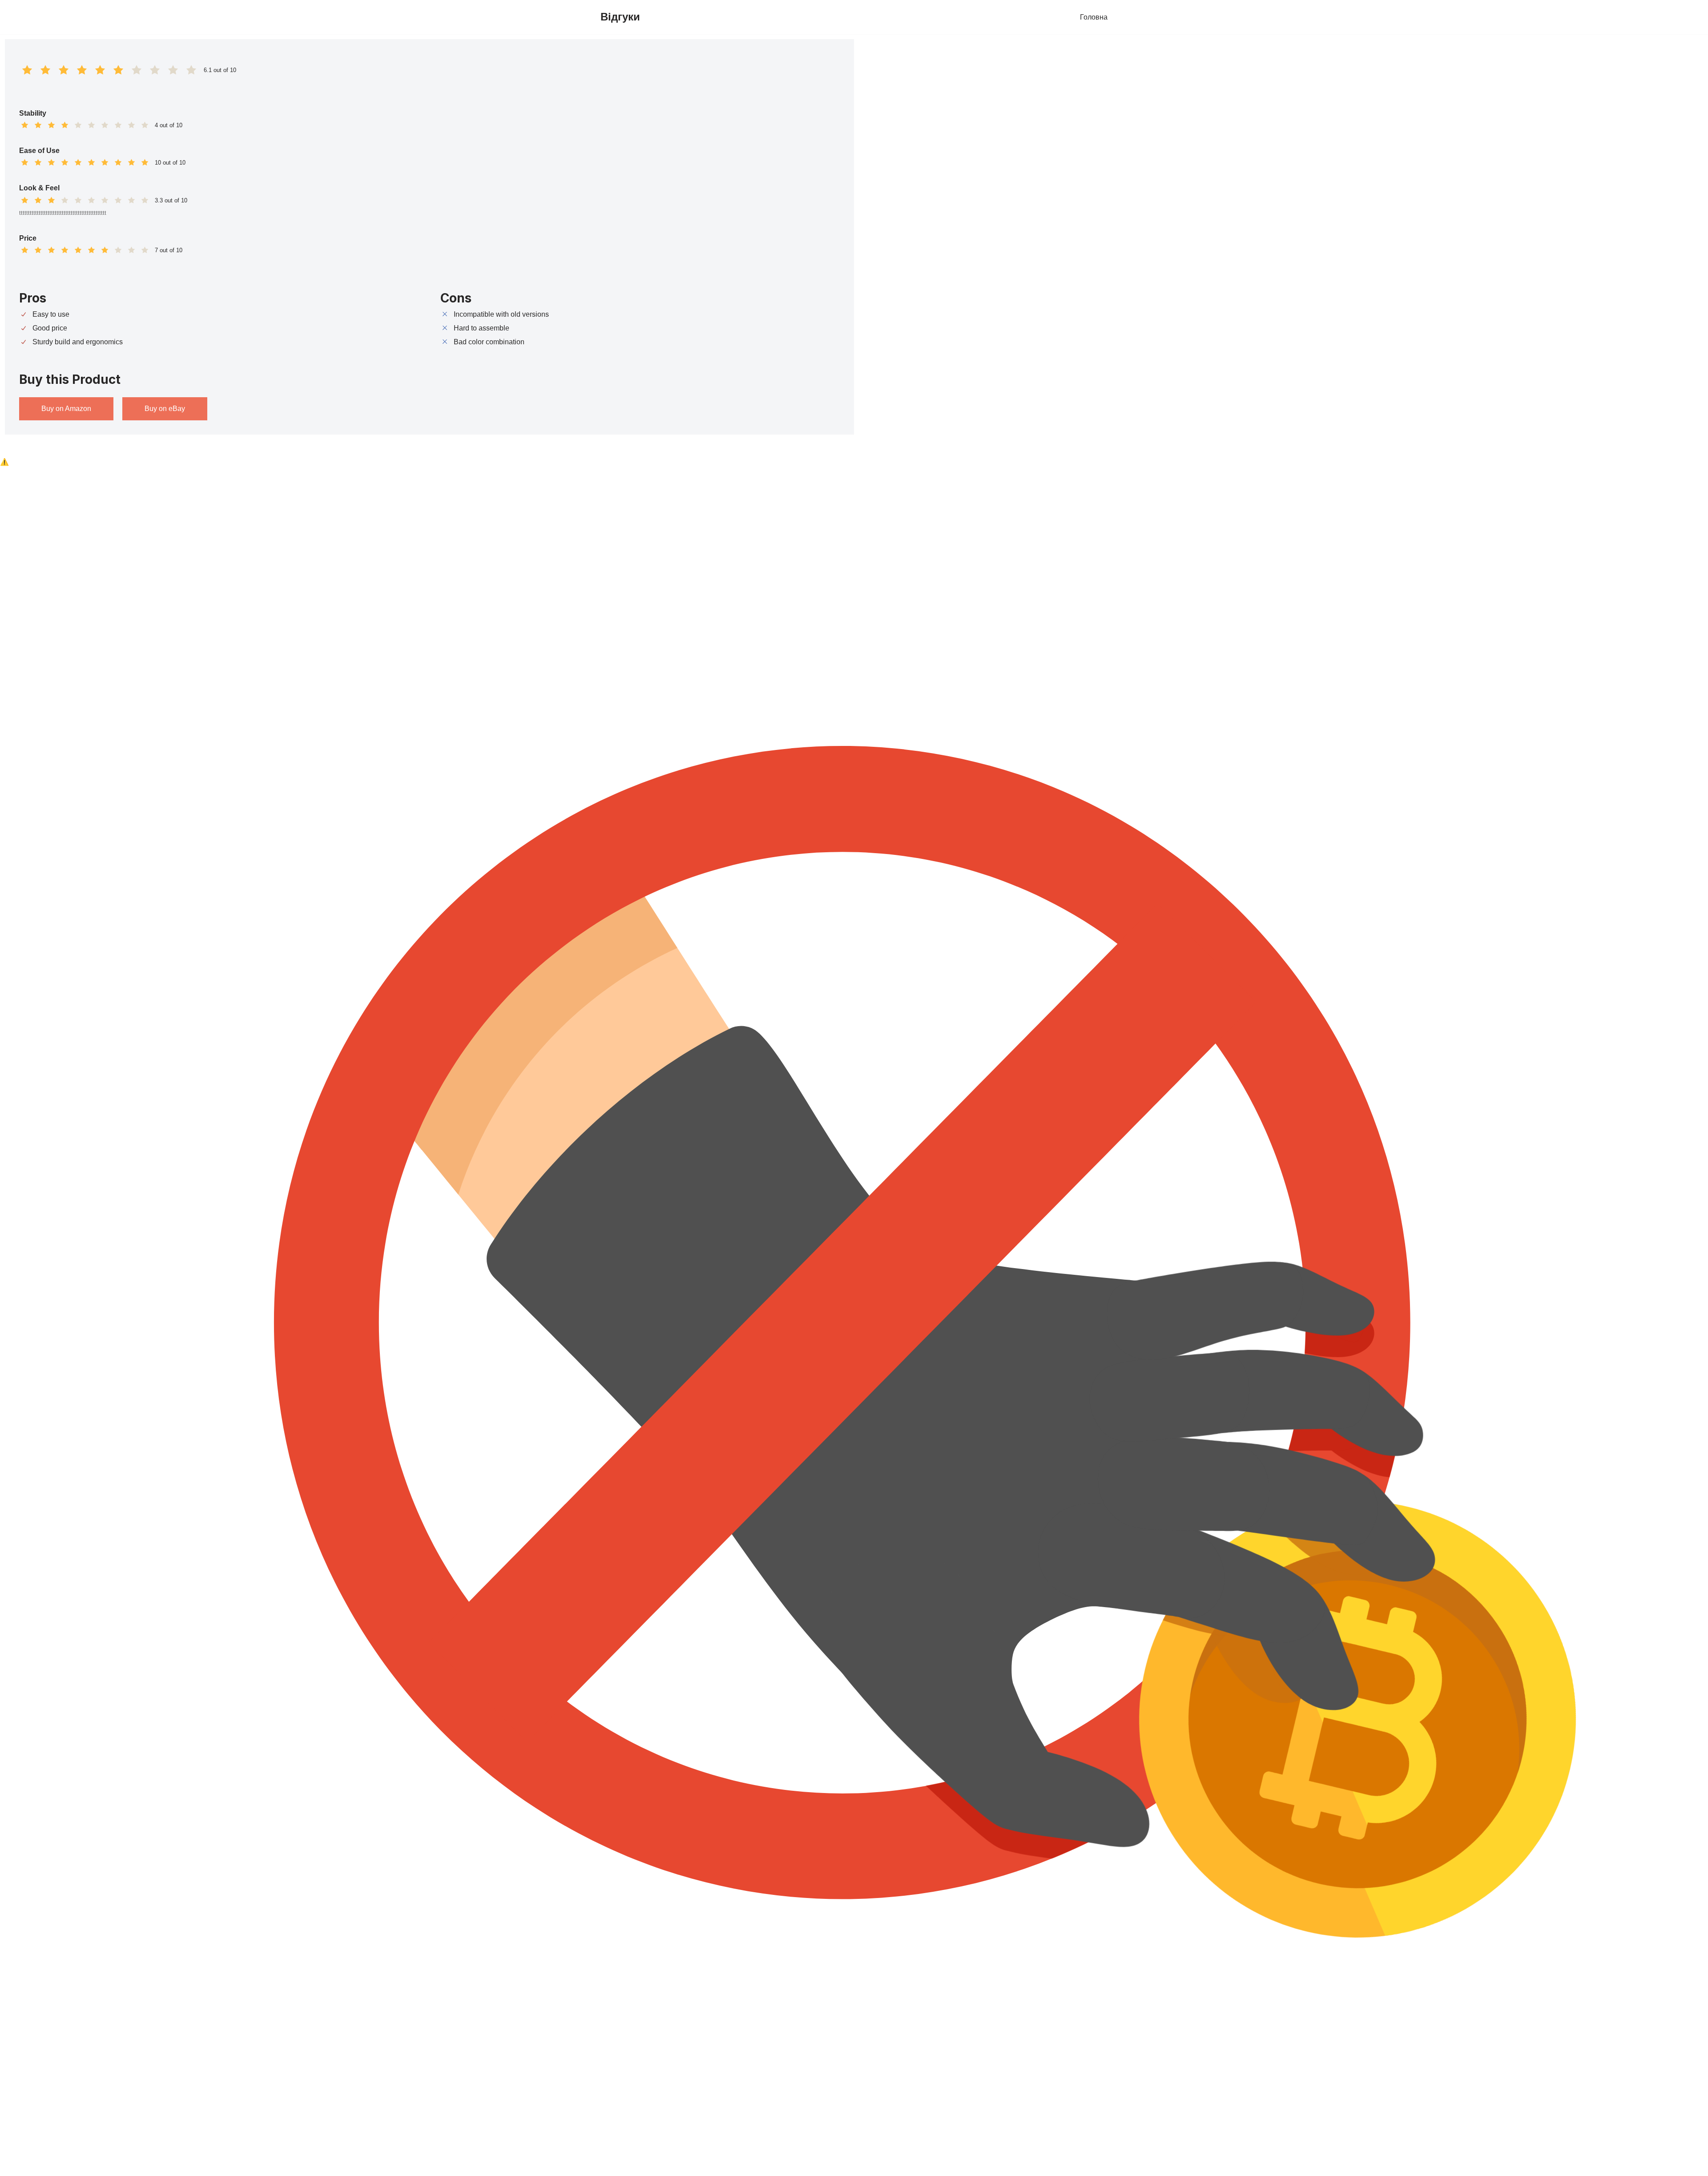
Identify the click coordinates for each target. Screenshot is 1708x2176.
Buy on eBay (165, 409)
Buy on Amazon (66, 409)
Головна (1094, 17)
